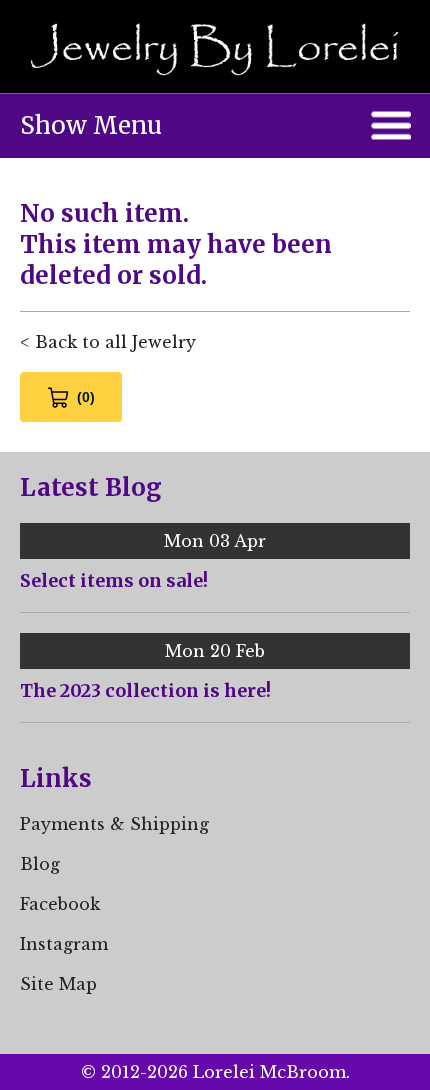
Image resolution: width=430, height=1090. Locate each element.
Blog (40, 864)
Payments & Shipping (114, 824)
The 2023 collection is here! (145, 690)
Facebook (60, 904)
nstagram (67, 944)
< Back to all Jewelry (108, 342)
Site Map (58, 984)
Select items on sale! (114, 580)
